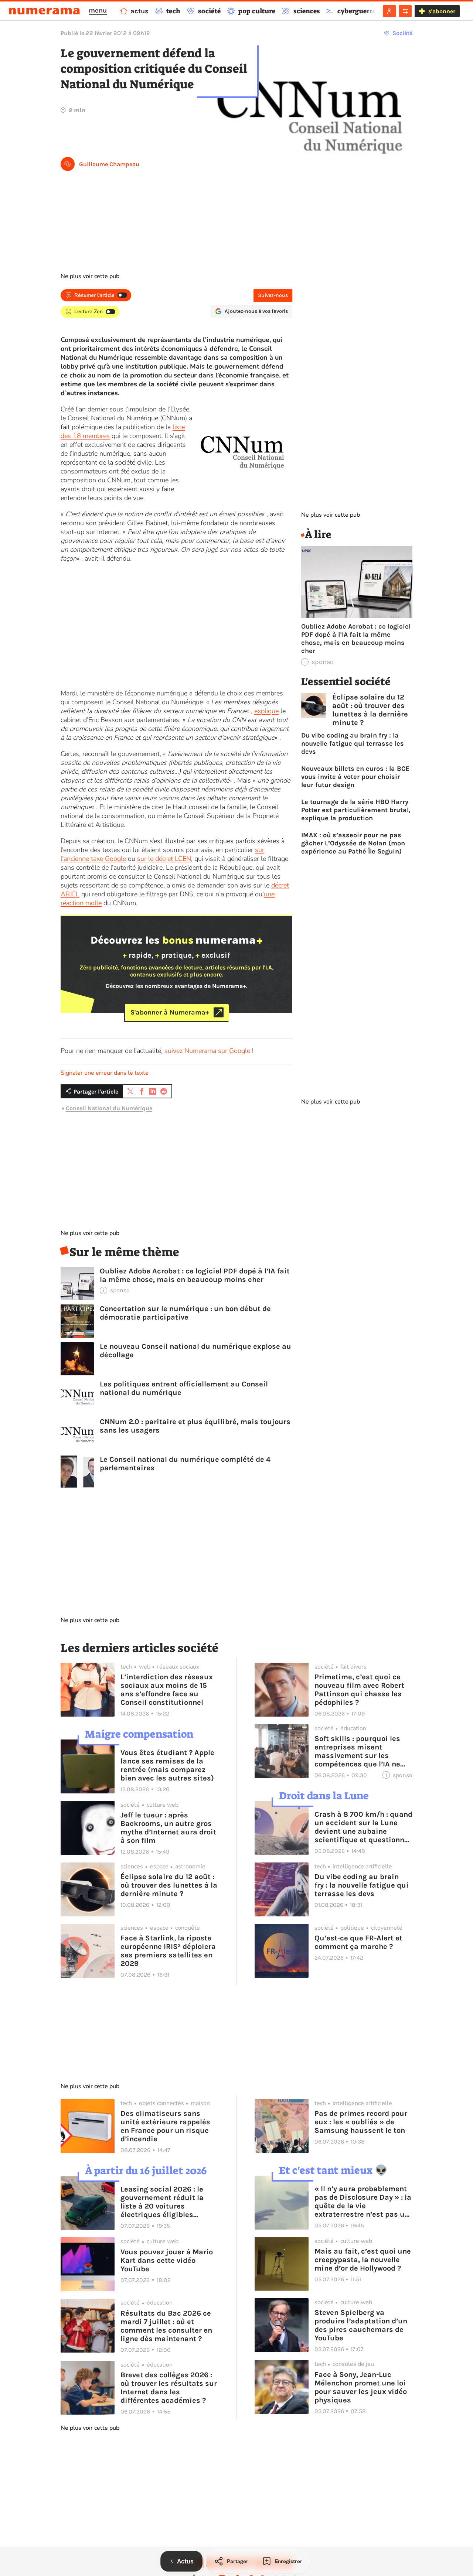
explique (266, 711)
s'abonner (442, 11)
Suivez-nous (273, 295)
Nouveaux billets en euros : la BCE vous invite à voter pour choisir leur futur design (355, 777)
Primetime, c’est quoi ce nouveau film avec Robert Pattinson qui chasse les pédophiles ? (359, 1690)
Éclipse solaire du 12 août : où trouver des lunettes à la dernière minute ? (370, 710)
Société (402, 33)
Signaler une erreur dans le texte (105, 1073)
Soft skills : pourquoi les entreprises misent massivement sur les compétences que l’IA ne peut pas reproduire (357, 1751)
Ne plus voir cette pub (90, 276)
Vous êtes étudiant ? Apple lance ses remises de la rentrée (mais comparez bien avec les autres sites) (167, 1765)
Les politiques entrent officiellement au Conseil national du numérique (184, 1388)
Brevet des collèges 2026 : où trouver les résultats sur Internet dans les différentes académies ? (169, 2388)
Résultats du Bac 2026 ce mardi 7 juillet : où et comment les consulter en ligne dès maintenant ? (166, 2326)
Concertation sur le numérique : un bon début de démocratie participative (185, 1313)
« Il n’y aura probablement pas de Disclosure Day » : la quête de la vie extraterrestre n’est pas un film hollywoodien (363, 2202)
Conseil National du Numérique (109, 1108)
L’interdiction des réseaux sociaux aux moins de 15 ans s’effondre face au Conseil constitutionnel (167, 1690)
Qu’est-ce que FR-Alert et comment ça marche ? (358, 1942)
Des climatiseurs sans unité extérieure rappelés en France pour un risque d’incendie (165, 2126)
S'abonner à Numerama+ (170, 1012)
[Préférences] (405, 11)
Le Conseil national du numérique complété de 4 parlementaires (185, 1464)
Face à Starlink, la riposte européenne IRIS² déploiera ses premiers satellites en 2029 (168, 1951)
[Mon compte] (389, 11)
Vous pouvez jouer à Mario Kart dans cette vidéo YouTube (167, 2260)
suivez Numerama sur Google (207, 1051)
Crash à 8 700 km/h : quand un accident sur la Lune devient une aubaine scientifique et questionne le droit (363, 1827)
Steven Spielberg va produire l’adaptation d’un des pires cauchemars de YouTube (361, 2325)
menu (98, 10)
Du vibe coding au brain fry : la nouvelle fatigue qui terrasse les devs (353, 743)
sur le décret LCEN (164, 859)
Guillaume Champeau (109, 164)
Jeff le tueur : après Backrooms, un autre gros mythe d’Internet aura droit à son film (168, 1828)
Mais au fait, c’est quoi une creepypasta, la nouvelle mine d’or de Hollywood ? (363, 2260)
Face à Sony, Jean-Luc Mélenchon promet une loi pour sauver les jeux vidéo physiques (361, 2387)
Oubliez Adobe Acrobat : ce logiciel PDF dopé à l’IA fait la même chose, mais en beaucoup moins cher (195, 1275)
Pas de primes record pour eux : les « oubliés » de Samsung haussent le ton (361, 2122)
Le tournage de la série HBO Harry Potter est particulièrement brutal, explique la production (356, 810)
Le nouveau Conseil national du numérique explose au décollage (195, 1351)
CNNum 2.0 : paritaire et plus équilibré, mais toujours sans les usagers (195, 1426)
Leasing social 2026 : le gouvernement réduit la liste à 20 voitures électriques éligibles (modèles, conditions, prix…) (162, 2202)
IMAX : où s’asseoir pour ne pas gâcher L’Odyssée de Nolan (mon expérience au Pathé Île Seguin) (353, 843)
